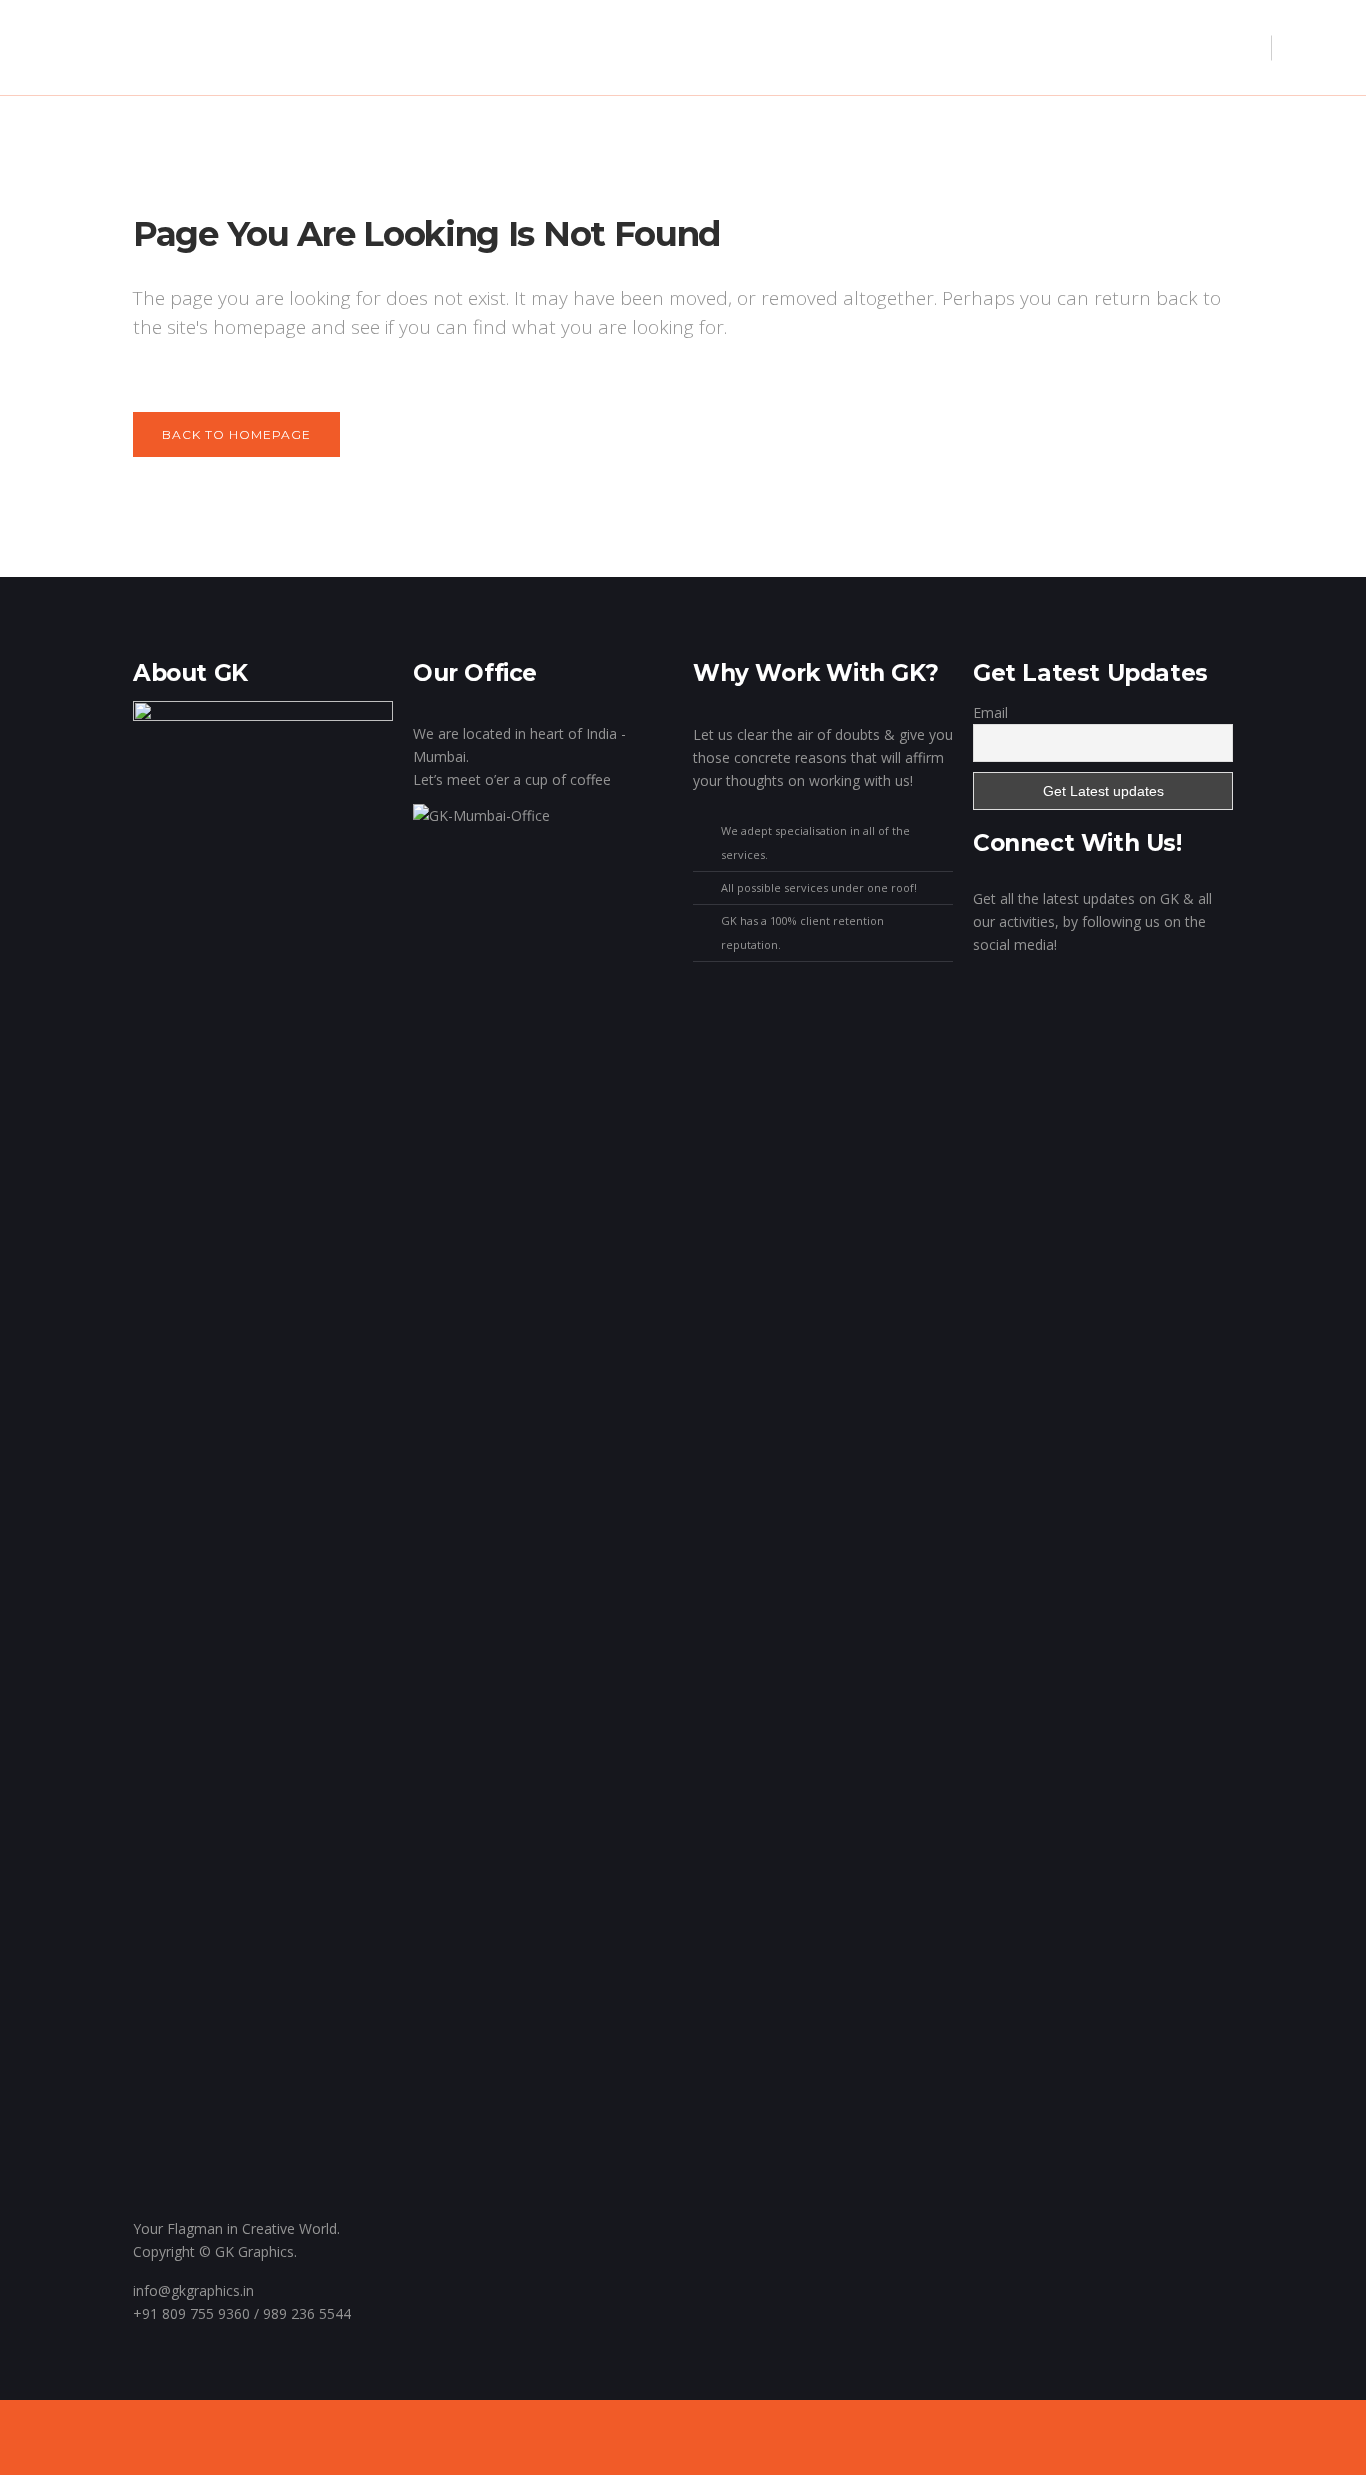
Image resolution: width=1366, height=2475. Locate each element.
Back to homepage (236, 434)
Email (990, 712)
